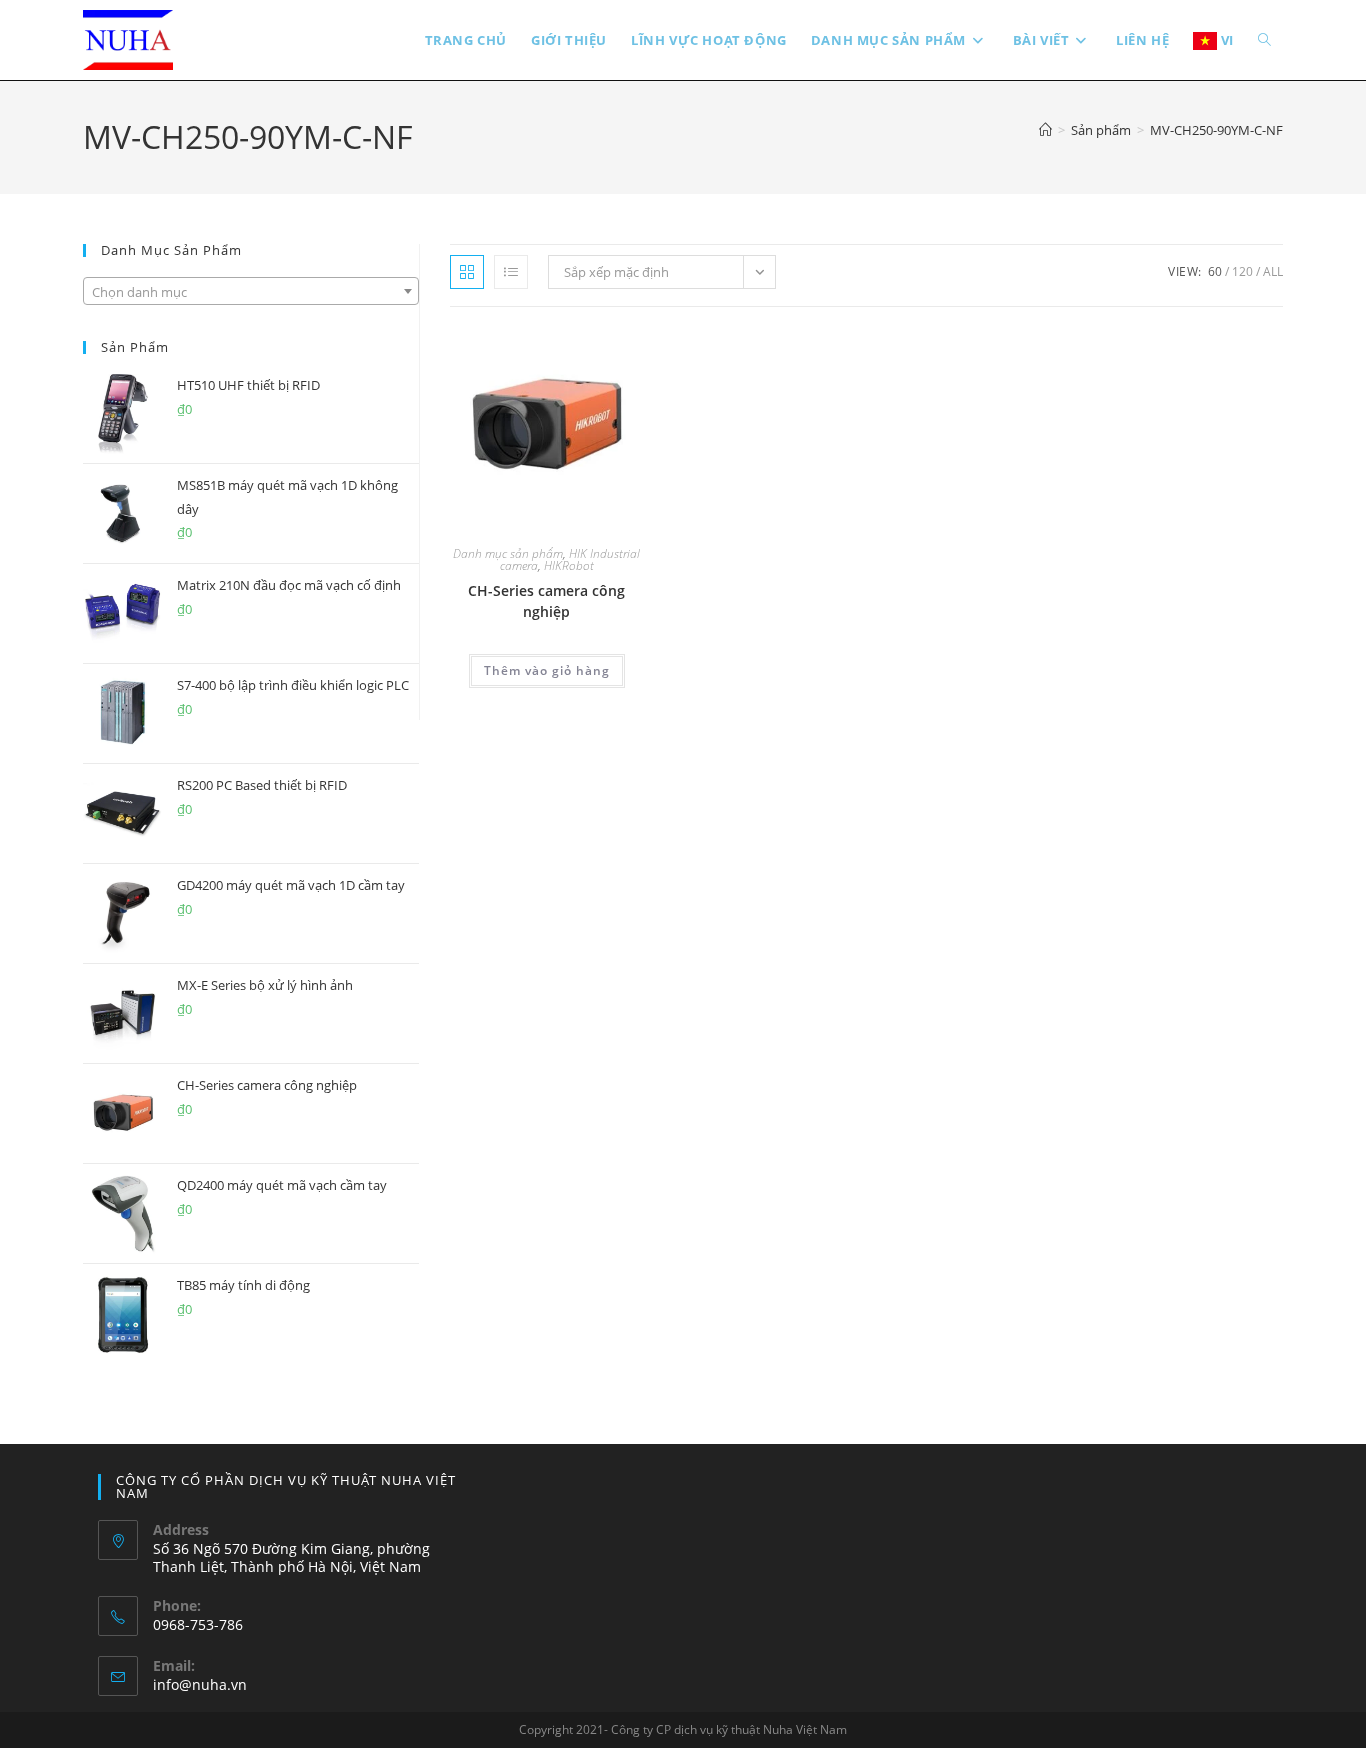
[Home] (1045, 130)
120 (1242, 271)
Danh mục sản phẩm (508, 553)
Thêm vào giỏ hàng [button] (547, 670)
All (1273, 271)
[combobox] (251, 291)
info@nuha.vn (200, 1684)
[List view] (511, 272)
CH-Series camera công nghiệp (546, 601)
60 (1215, 271)
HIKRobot (569, 565)
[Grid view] (467, 272)
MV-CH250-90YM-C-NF (1216, 130)
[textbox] (251, 292)
